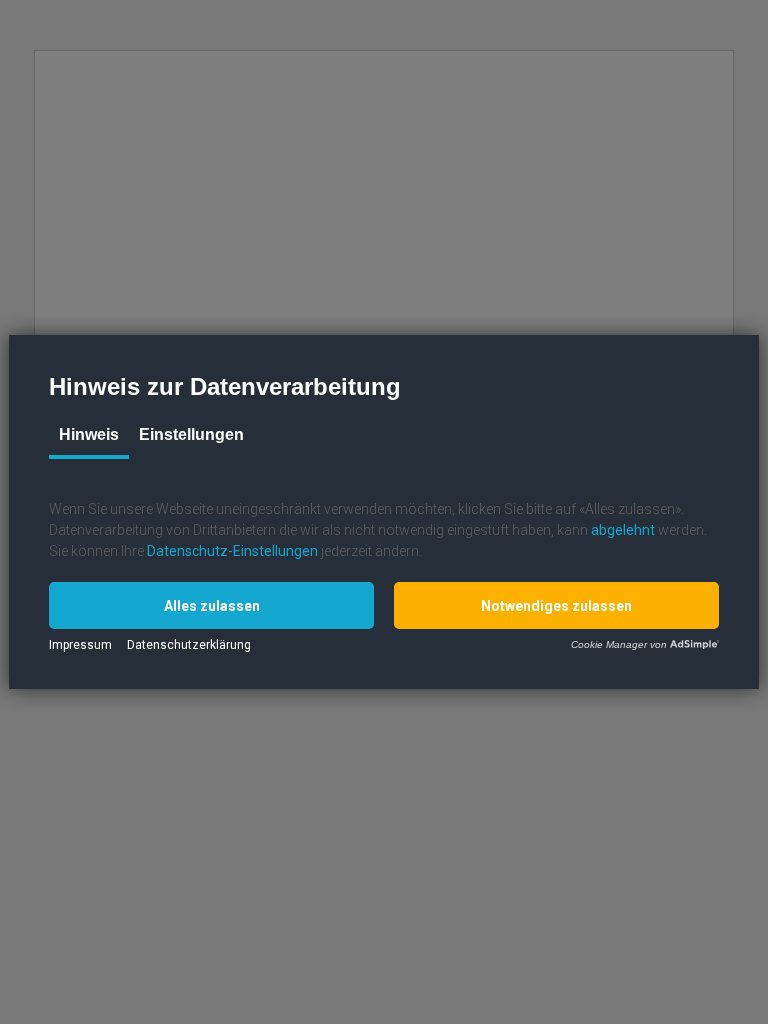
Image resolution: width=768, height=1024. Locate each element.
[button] (211, 605)
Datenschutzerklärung (189, 645)
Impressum (80, 645)
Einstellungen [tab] (191, 434)
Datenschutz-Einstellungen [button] (232, 551)
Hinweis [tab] (89, 434)
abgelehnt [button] (623, 530)
